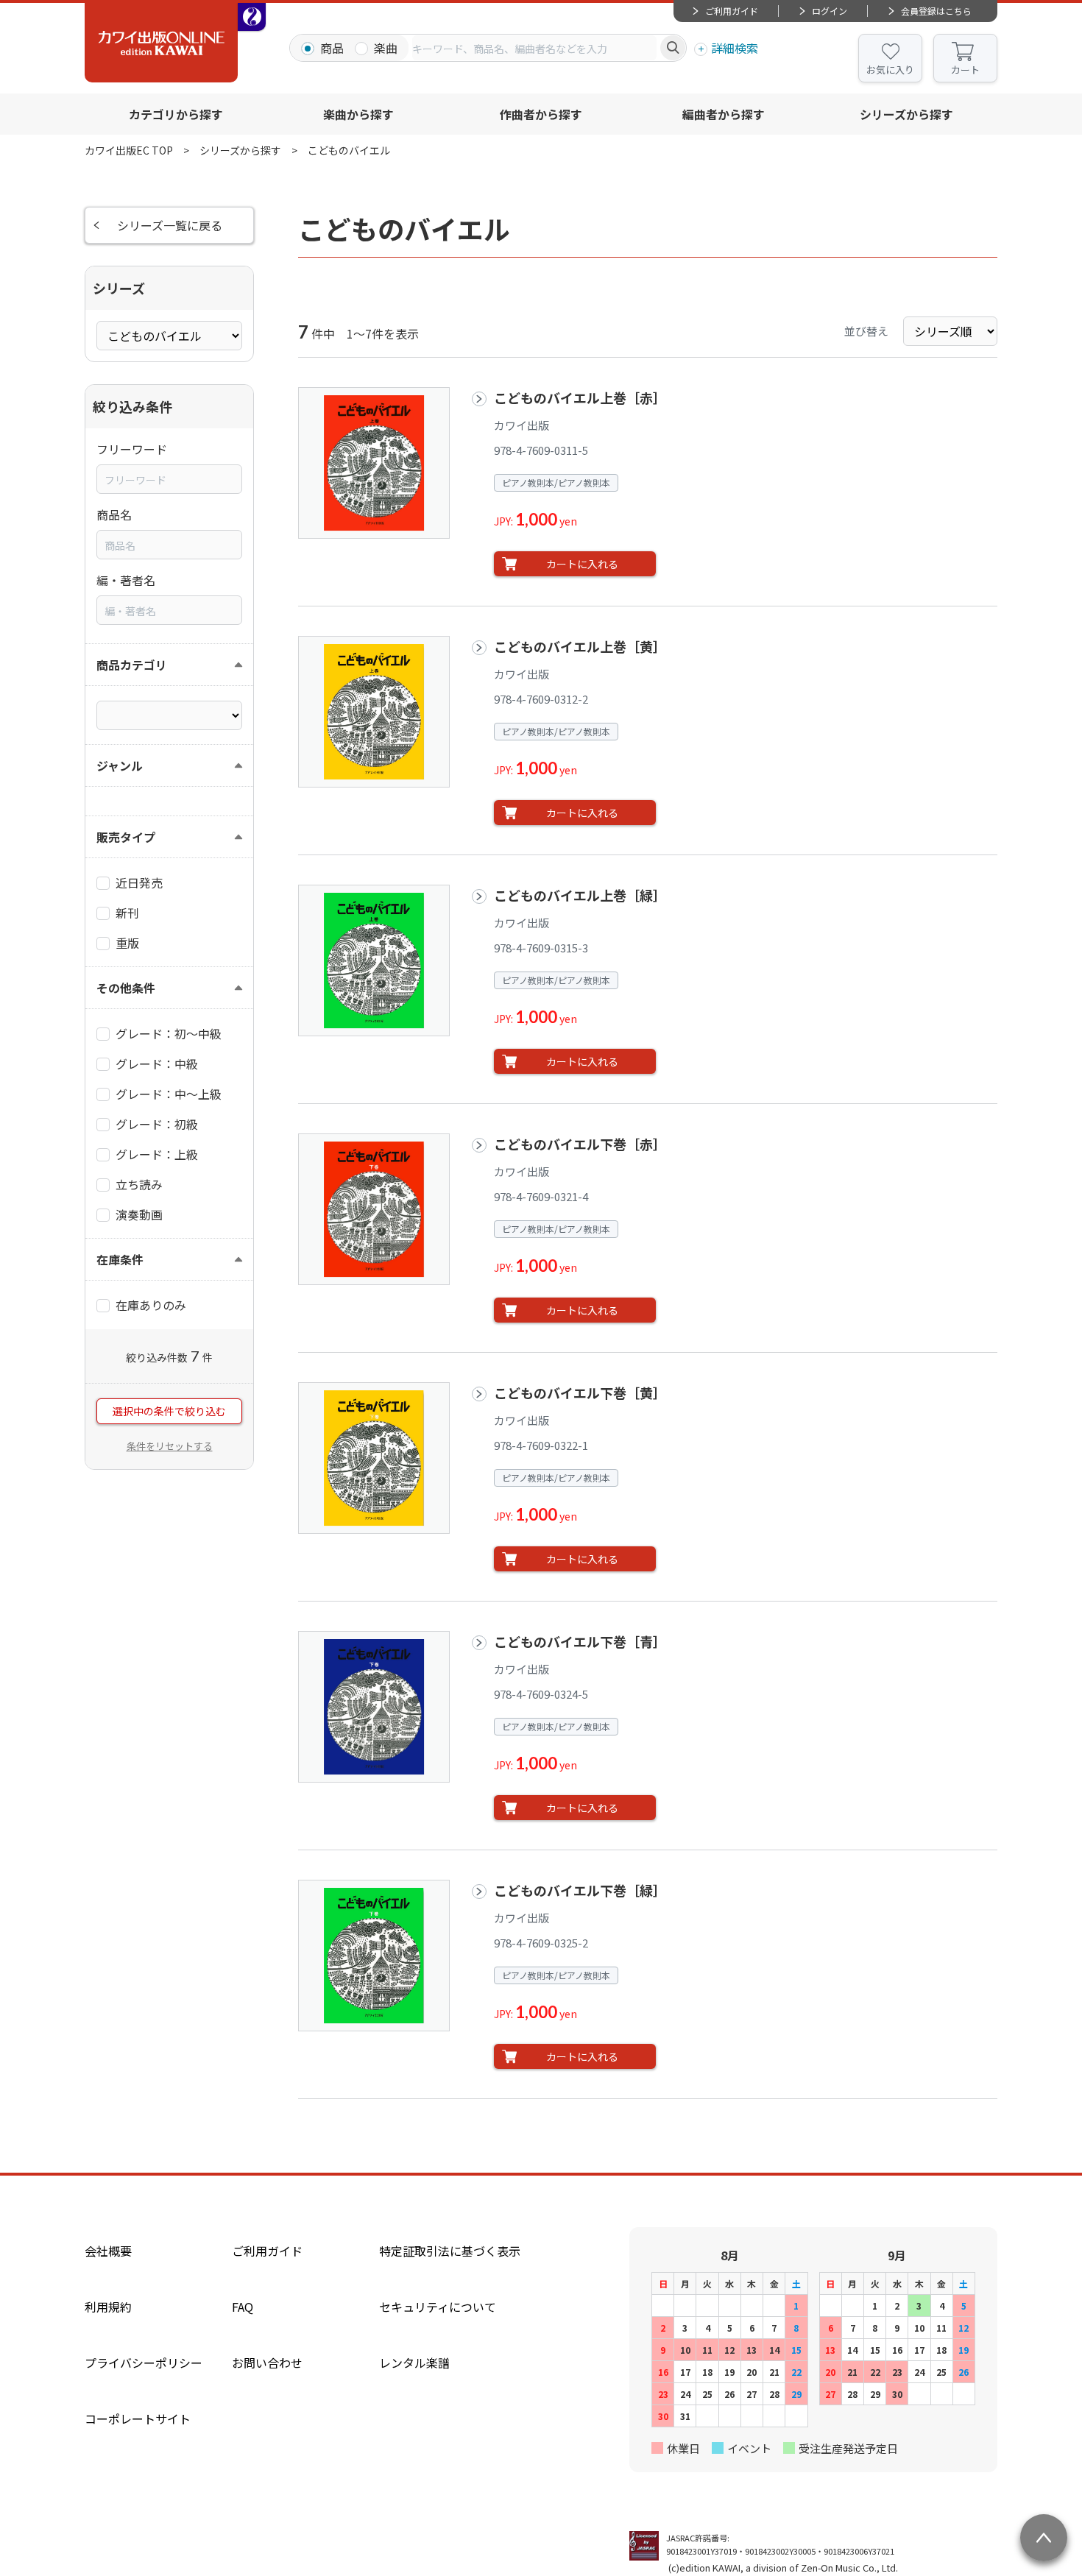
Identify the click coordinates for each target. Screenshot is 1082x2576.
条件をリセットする (170, 1446)
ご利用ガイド (732, 11)
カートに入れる (582, 564)
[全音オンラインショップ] (252, 17)
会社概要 (108, 2251)
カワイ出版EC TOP (129, 150)
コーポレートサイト (138, 2418)
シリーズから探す (906, 114)
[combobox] (534, 48)
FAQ (243, 2307)
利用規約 (108, 2307)
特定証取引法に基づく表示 (450, 2251)
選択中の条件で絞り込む (169, 1411)
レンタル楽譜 (414, 2363)
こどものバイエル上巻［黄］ (580, 646)
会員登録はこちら (936, 11)
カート (965, 70)
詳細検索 (735, 48)
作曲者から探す (541, 114)
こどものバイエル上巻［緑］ (580, 895)
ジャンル (120, 765)
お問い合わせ (267, 2363)
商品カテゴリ (132, 665)
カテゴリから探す (176, 114)
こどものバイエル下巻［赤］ (580, 1144)
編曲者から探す (724, 114)
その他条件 (126, 988)
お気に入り (890, 70)
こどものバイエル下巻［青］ (580, 1641)
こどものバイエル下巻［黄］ (580, 1393)
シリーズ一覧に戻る (170, 225)
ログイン (830, 11)
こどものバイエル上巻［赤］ (580, 397)
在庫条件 (120, 1259)
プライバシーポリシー (144, 2363)
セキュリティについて (438, 2307)
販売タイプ (126, 837)
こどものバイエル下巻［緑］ (580, 1890)
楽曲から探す (358, 114)
